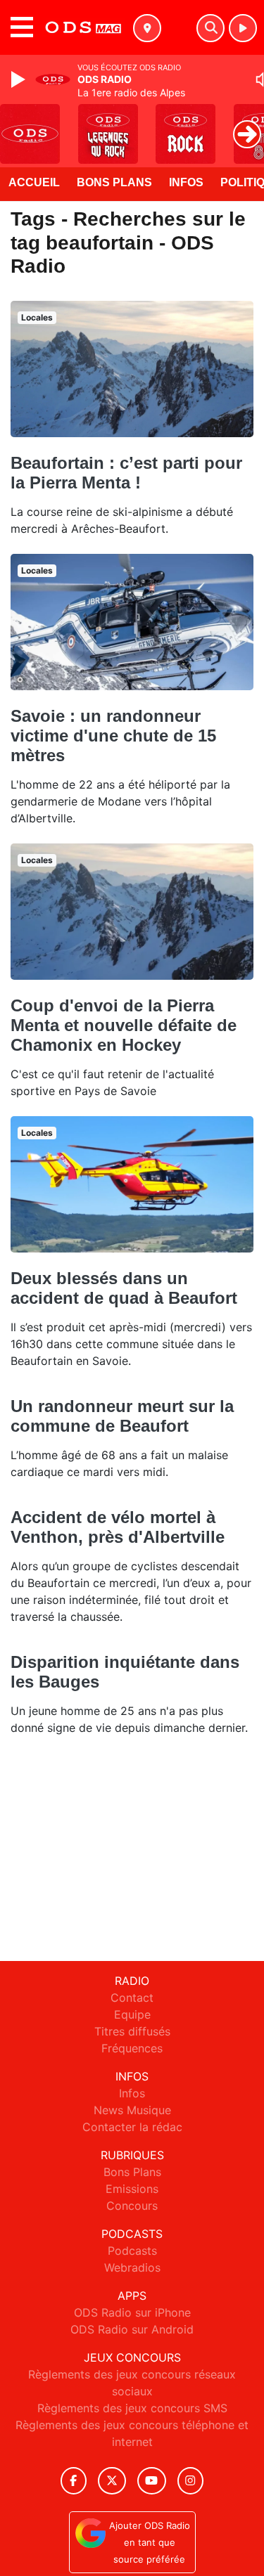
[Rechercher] (210, 28)
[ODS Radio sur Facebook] (74, 2481)
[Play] (20, 79)
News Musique (132, 2110)
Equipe (132, 2014)
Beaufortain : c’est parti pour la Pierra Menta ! (126, 473)
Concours (132, 2206)
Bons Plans (114, 182)
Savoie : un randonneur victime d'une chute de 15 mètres (113, 736)
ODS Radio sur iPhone (132, 2312)
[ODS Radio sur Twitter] (112, 2481)
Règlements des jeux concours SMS (132, 2408)
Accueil (34, 182)
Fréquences (132, 2048)
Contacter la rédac (132, 2127)
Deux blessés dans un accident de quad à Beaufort (124, 1288)
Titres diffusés (132, 2031)
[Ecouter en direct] (243, 28)
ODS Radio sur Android (132, 2329)
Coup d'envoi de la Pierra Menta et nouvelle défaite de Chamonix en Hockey (124, 1025)
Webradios (132, 2267)
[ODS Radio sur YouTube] (152, 2481)
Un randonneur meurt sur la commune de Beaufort (122, 1416)
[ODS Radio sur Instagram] (191, 2481)
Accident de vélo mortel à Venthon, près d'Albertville (118, 1527)
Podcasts (132, 2251)
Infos (186, 182)
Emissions (132, 2189)
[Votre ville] (147, 28)
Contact (132, 1998)
